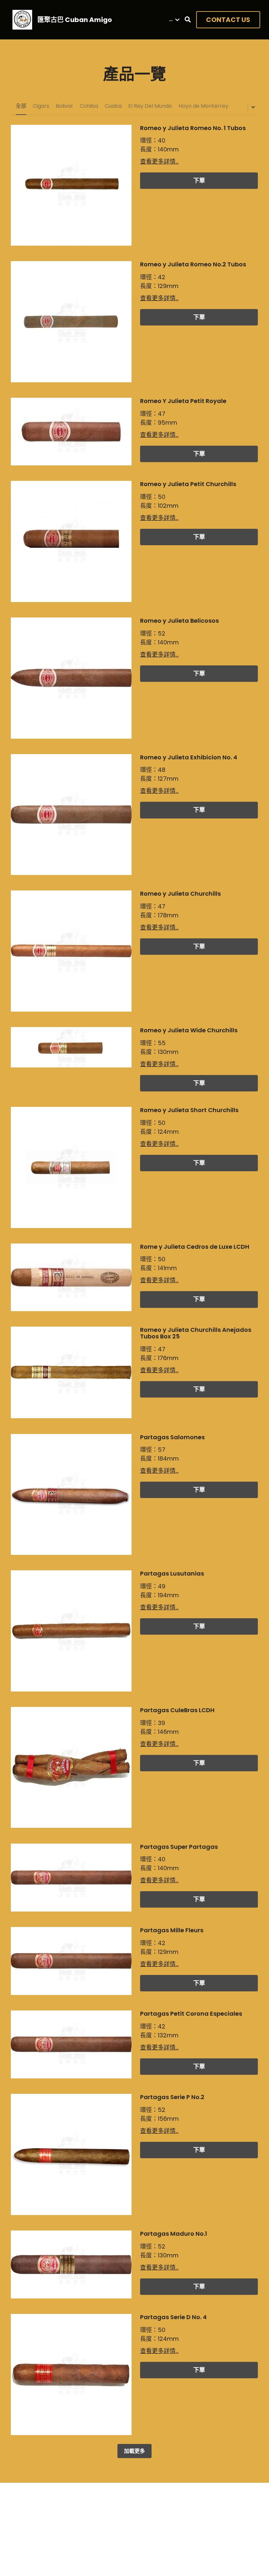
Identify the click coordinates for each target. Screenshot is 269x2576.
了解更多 (83, 2534)
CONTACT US (228, 20)
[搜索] (188, 20)
